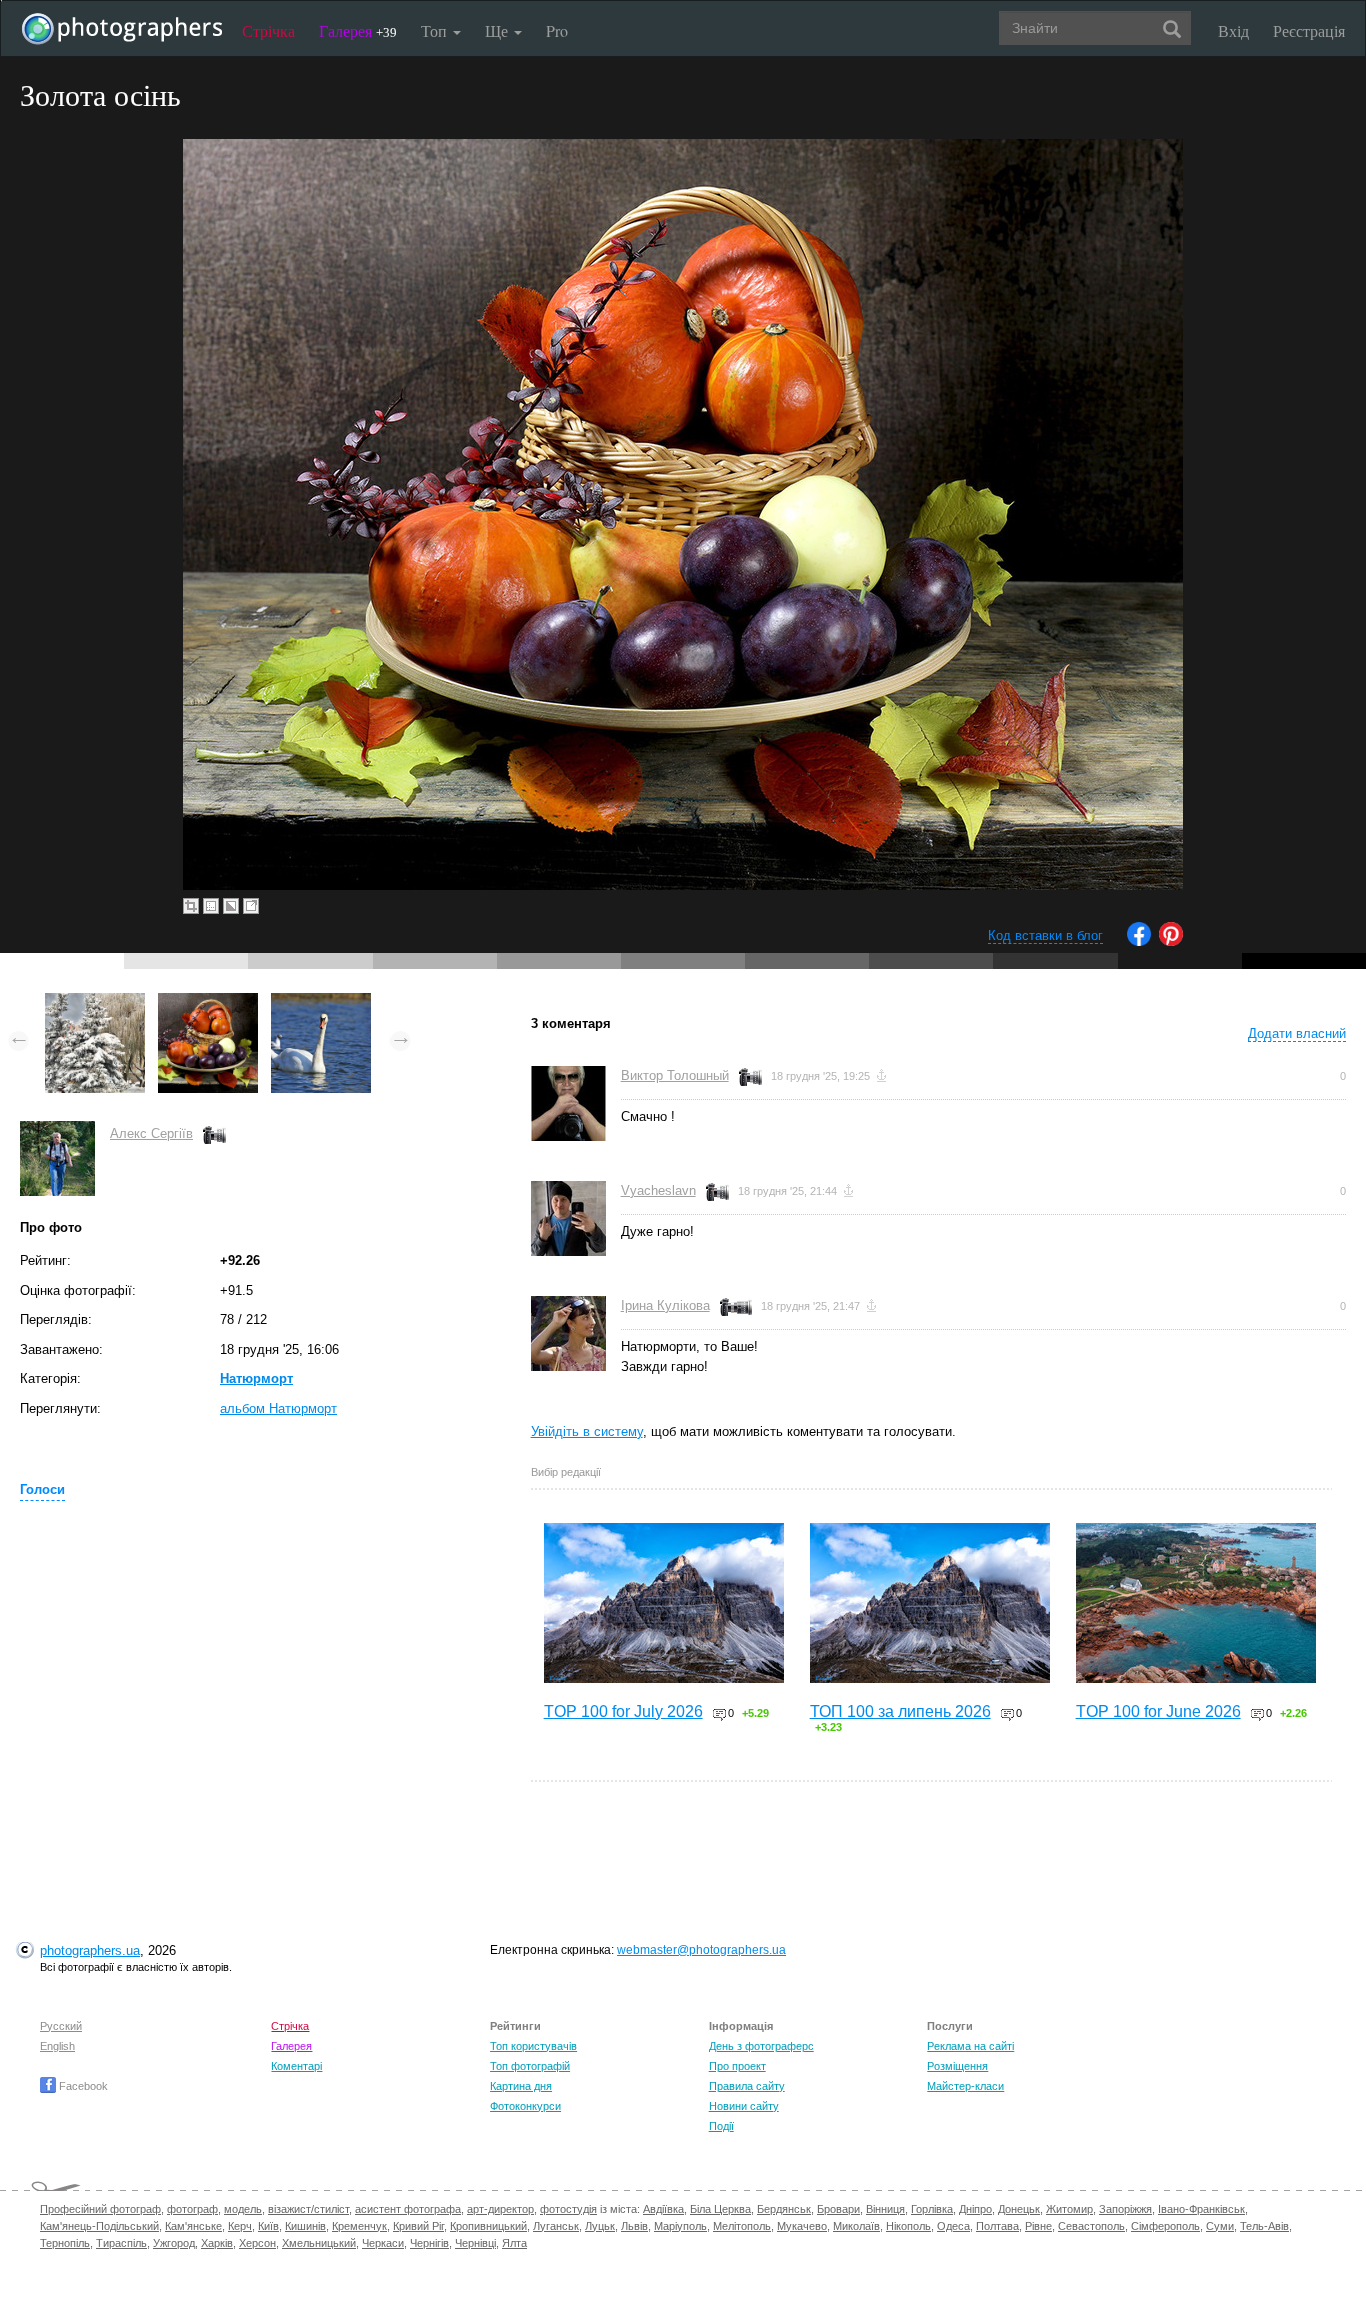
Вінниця (885, 2209)
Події (721, 2126)
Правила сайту (747, 2086)
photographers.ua (90, 1950)
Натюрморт (256, 1378)
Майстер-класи (965, 2086)
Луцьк (600, 2226)
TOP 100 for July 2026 (623, 1711)
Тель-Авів (1264, 2226)
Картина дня (521, 2086)
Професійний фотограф (100, 2209)
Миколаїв (856, 2226)
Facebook (82, 2086)
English (57, 2046)
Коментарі (296, 2066)
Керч (240, 2226)
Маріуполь (680, 2226)
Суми (1220, 2226)
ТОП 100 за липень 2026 (900, 1711)
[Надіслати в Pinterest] (1171, 941)
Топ (436, 30)
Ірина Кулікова (665, 1305)
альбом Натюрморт (278, 1408)
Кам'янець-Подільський (99, 2226)
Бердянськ (784, 2209)
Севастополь (1091, 2226)
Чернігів (429, 2243)
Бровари (838, 2209)
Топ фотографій (530, 2066)
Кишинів (305, 2226)
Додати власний (1297, 1033)
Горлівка (932, 2209)
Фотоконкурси (525, 2106)
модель (243, 2209)
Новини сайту (744, 2106)
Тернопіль (65, 2243)
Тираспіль (121, 2243)
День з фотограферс (761, 2046)
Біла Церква (720, 2209)
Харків (217, 2243)
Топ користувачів (533, 2046)
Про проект (737, 2066)
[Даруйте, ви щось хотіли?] (321, 1002)
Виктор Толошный (675, 1075)
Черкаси (383, 2243)
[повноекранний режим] (251, 906)
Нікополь (908, 2226)
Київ (268, 2226)
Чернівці (475, 2243)
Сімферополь (1165, 2226)
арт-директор (500, 2209)
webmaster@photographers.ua (701, 1950)
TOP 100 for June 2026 (1158, 1711)
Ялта (514, 2243)
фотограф (192, 2209)
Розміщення (957, 2066)
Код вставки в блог (1045, 935)
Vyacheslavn (658, 1190)
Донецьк (1019, 2209)
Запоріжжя (1125, 2209)
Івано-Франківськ (1201, 2209)
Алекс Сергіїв (151, 1133)
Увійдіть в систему (587, 1431)
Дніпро (975, 2209)
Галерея (358, 30)
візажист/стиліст (308, 2209)
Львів (634, 2226)
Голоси (42, 1489)
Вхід (1233, 30)
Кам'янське (193, 2226)
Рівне (1038, 2226)
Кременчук (359, 2226)
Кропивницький (488, 2226)
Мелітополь (742, 2226)
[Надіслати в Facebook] (1139, 941)
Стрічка (268, 30)
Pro (557, 30)
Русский (61, 2026)
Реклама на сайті (970, 2046)
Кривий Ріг (418, 2226)
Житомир (1069, 2209)
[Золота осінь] (208, 1002)
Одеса (953, 2226)
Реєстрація (1309, 30)
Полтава (997, 2226)
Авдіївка (663, 2209)
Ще (498, 30)
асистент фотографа (408, 2209)
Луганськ (556, 2226)
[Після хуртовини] (95, 1002)
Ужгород (174, 2243)
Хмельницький (319, 2243)
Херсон (257, 2243)
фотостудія (568, 2209)
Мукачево (802, 2226)
